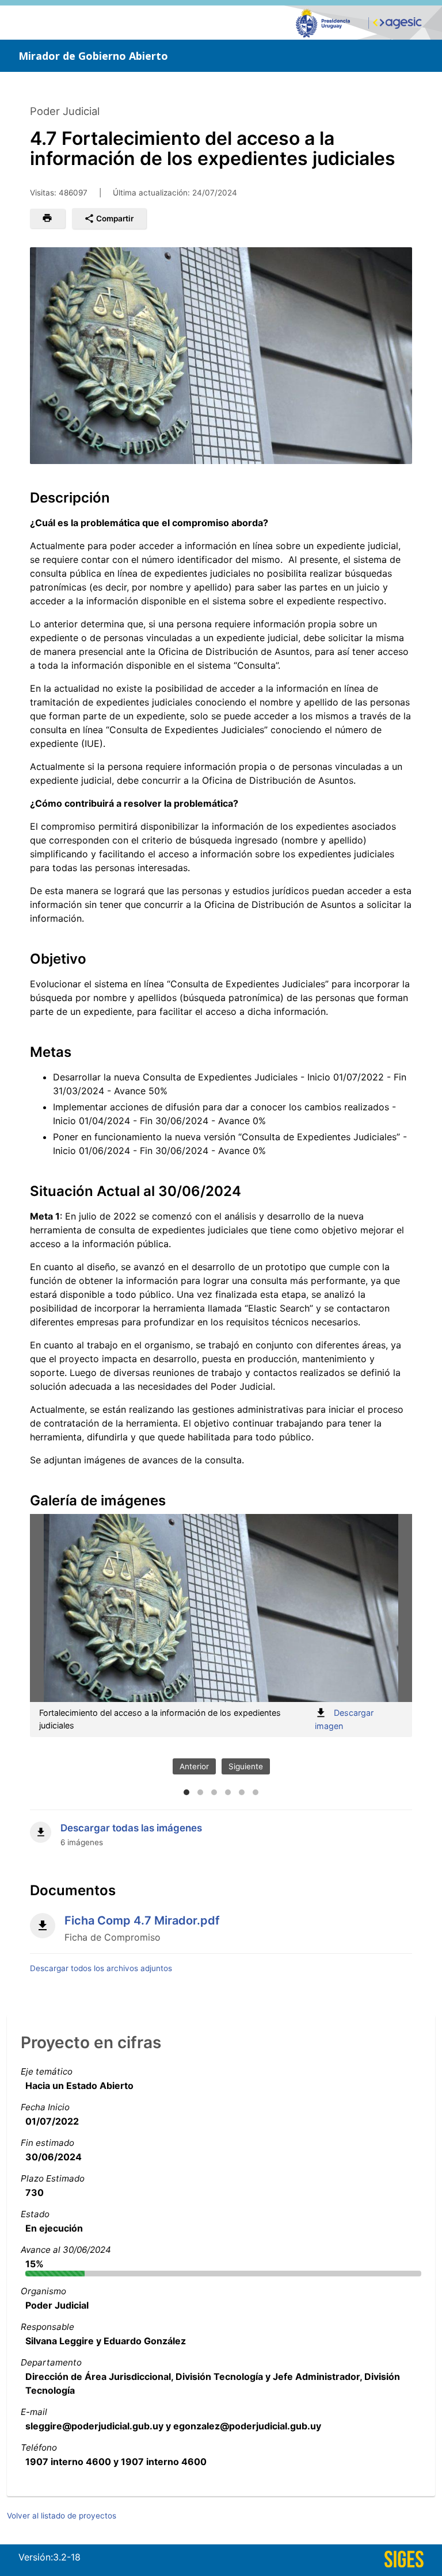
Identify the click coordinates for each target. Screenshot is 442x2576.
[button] (47, 218)
